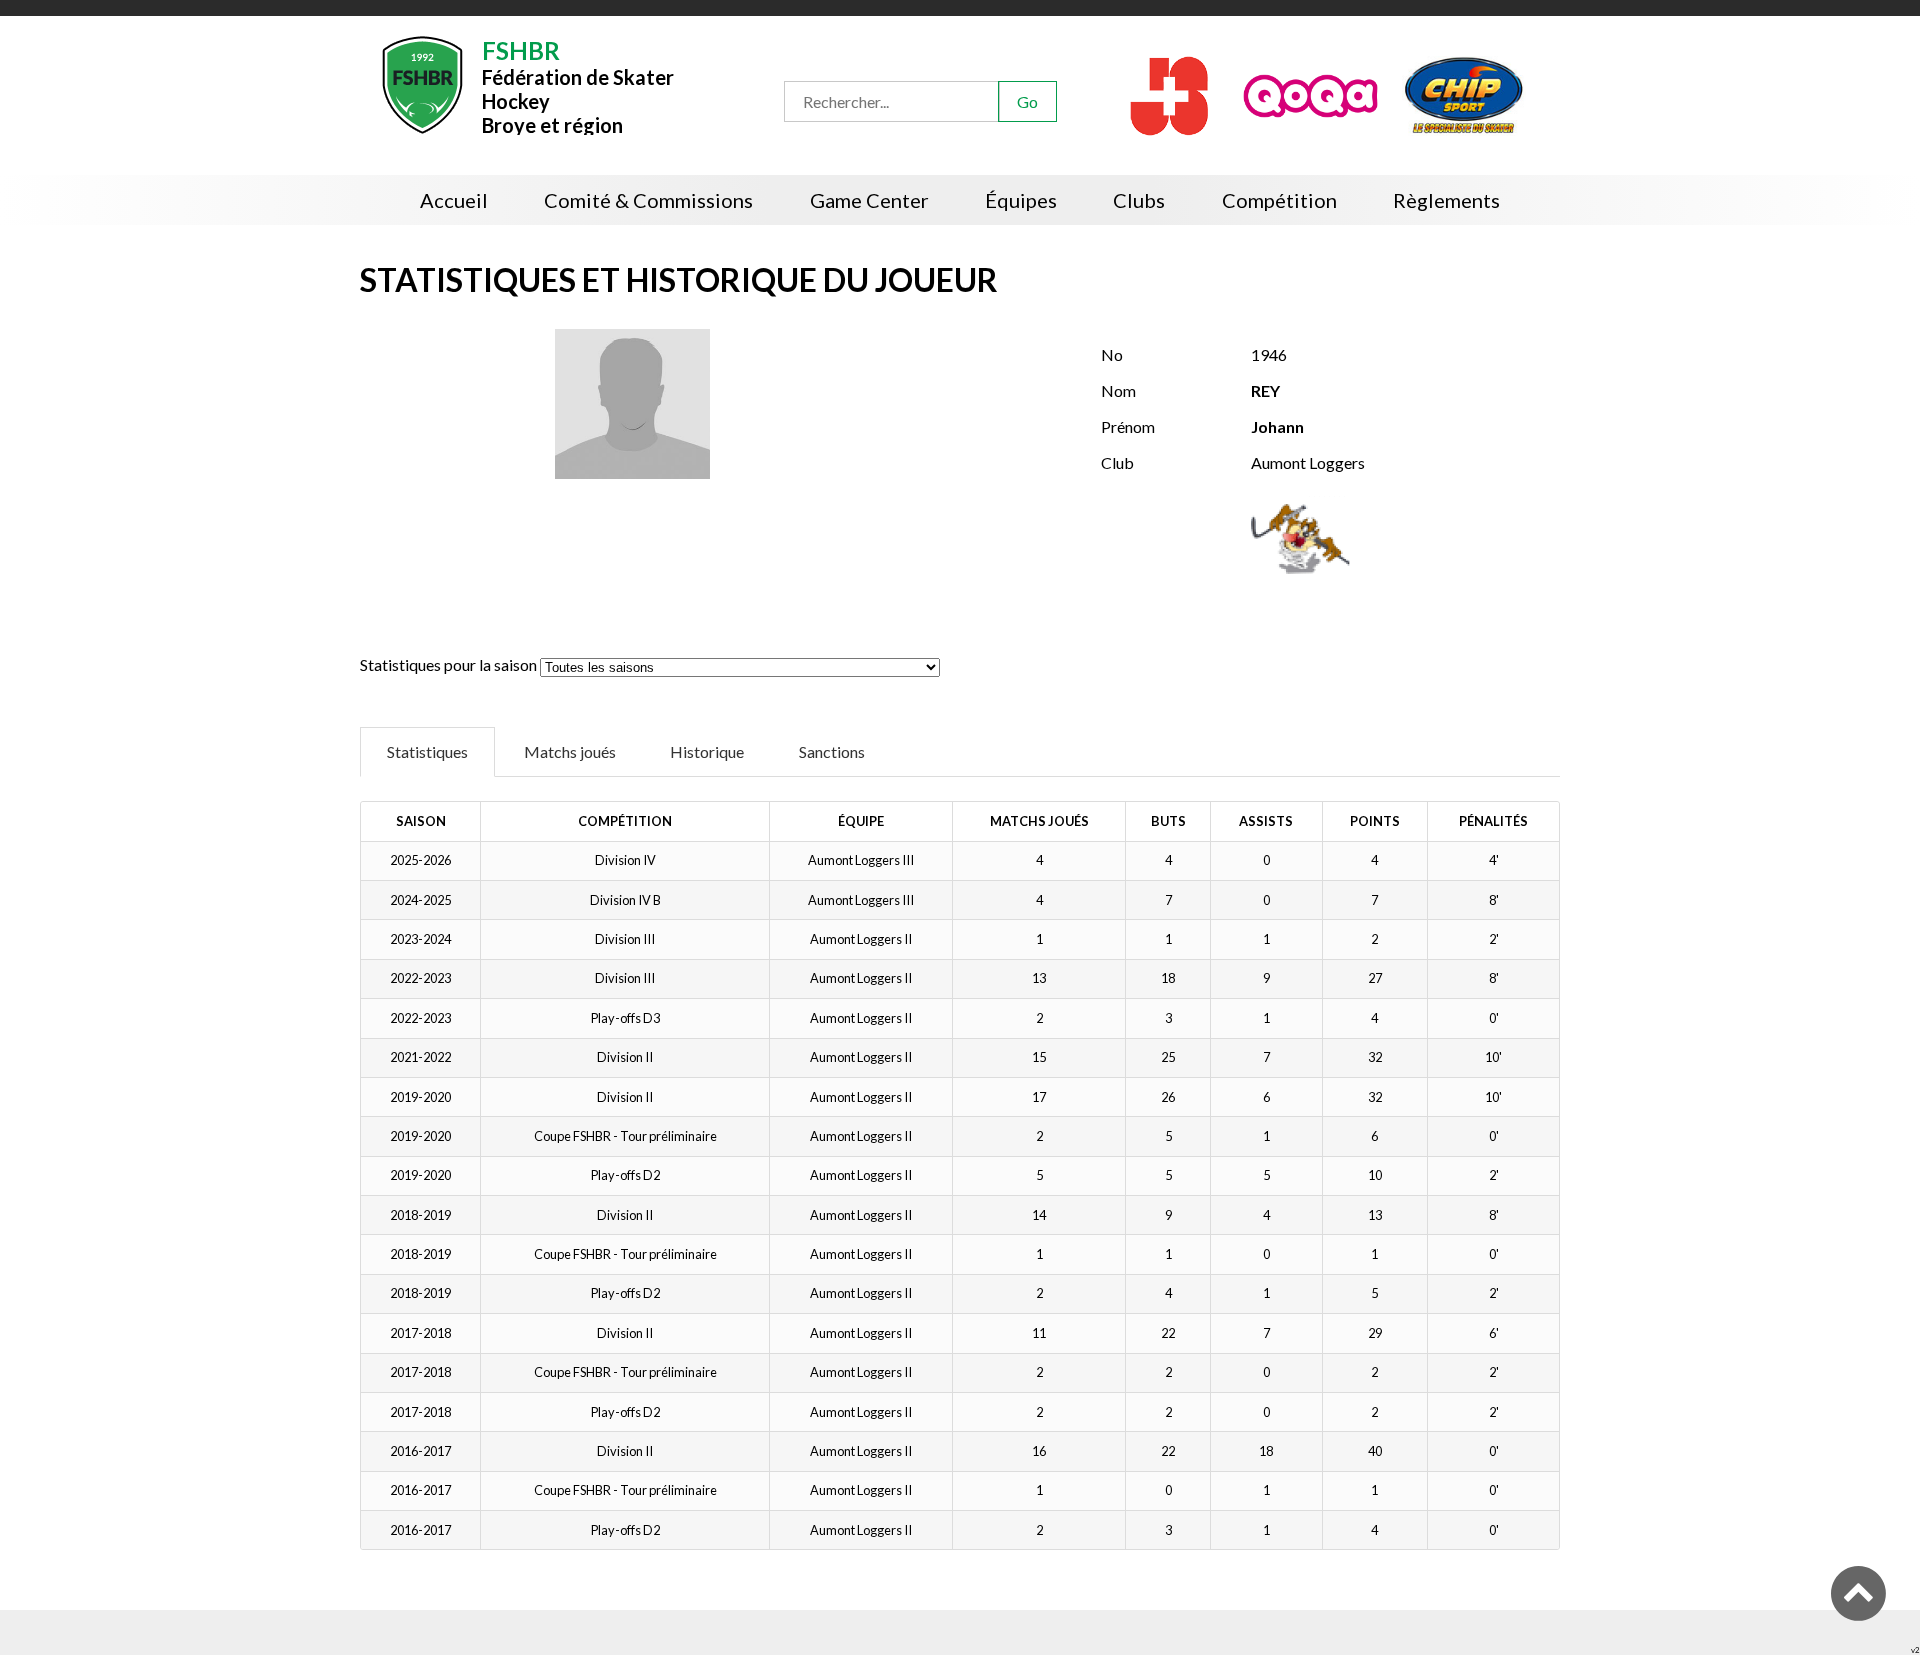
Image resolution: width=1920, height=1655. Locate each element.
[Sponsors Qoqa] (1312, 93)
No (1112, 354)
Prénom (1128, 426)
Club (1117, 462)
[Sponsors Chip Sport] (1464, 93)
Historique (707, 751)
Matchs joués (570, 751)
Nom (1118, 390)
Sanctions (832, 751)
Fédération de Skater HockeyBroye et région (578, 85)
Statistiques (427, 751)
